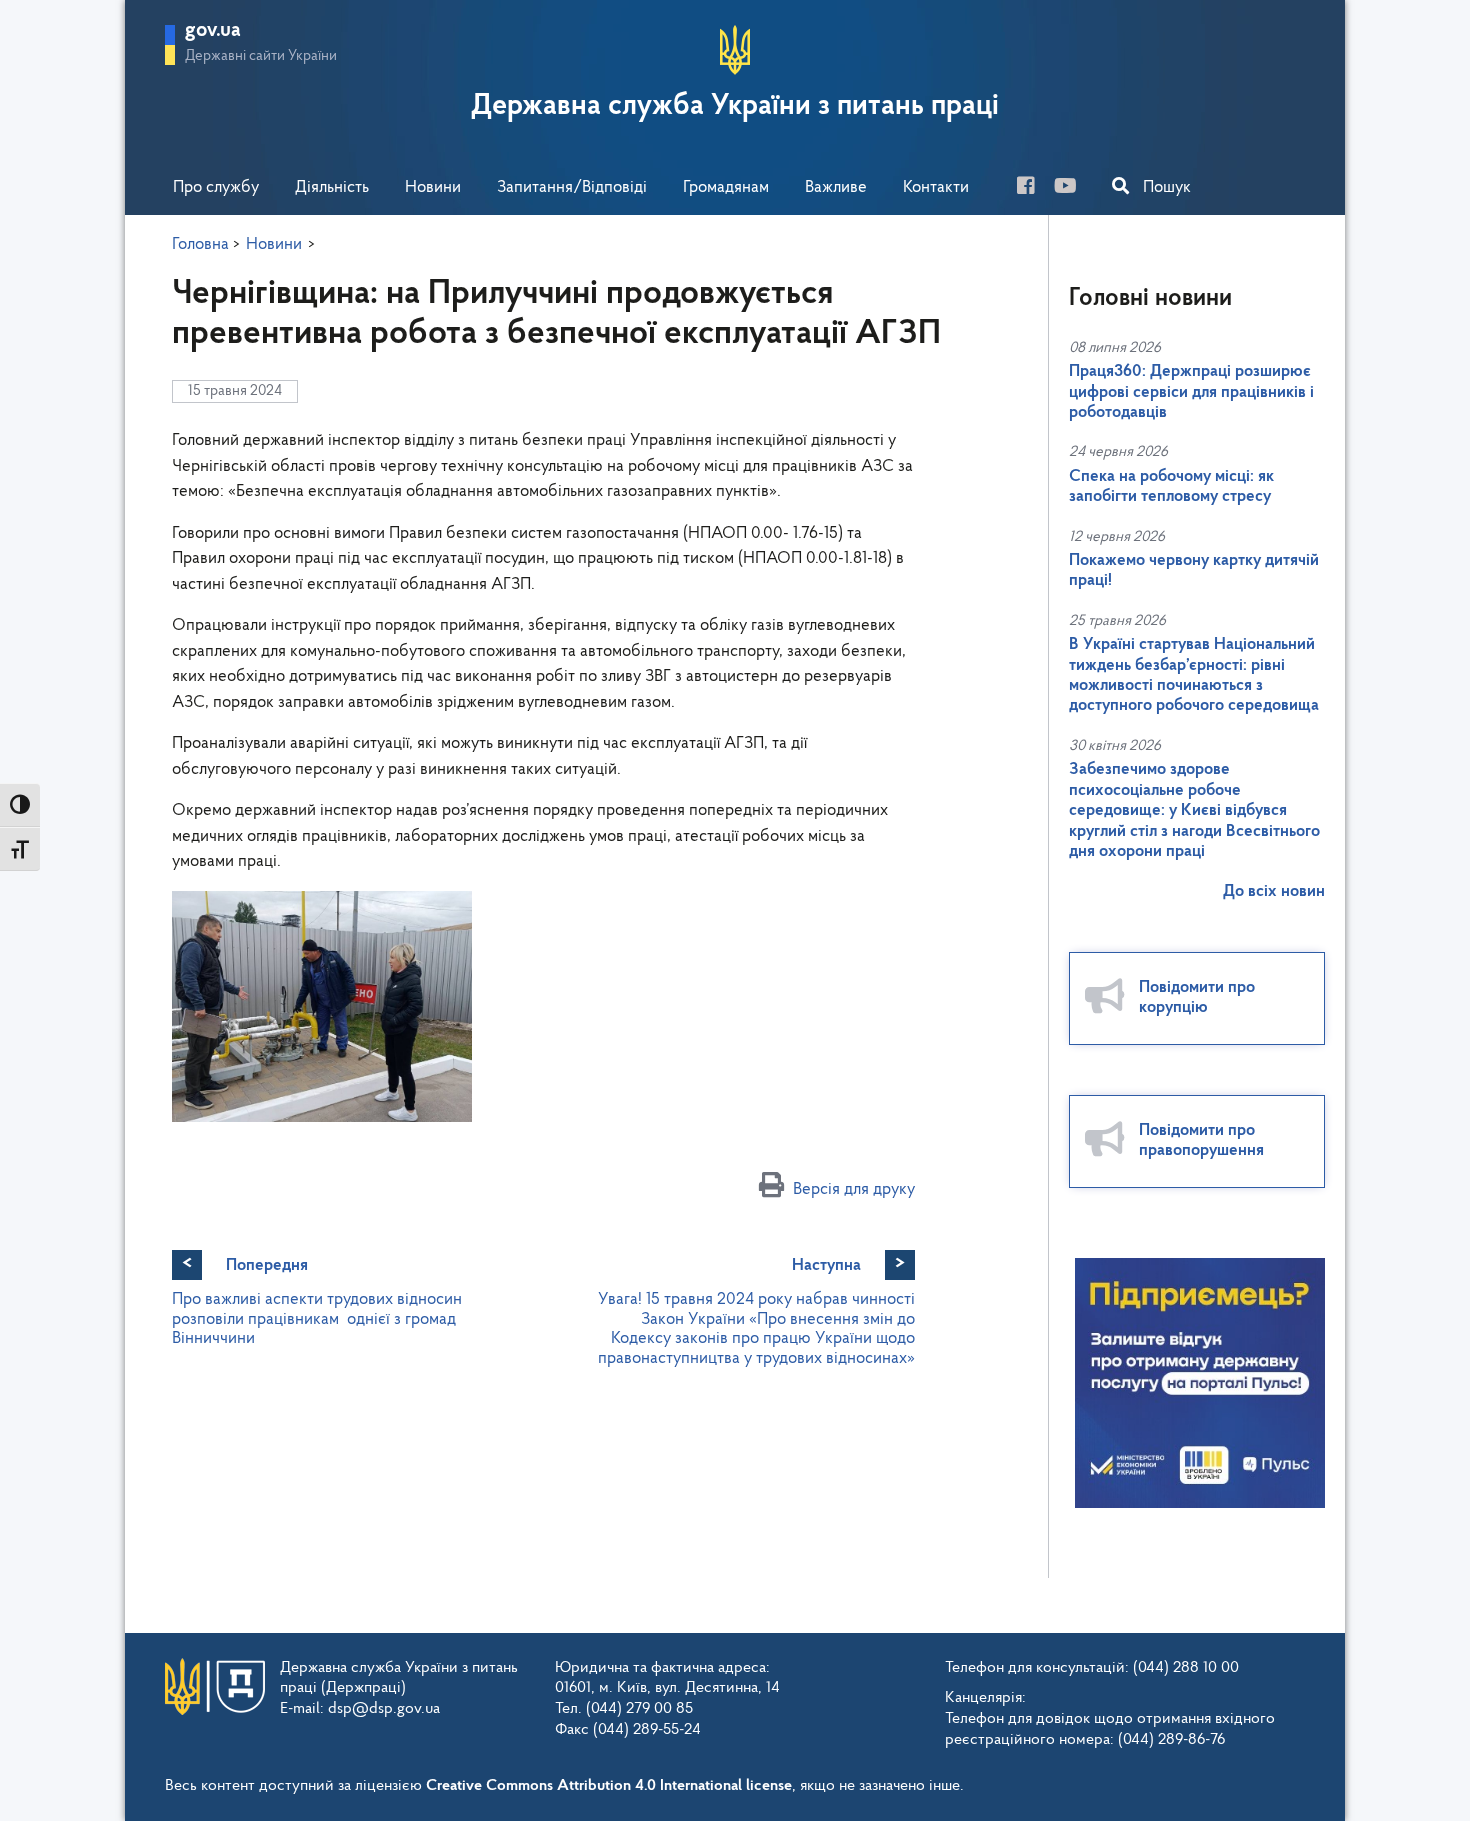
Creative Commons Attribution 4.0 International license (609, 1786)
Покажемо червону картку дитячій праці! (1194, 570)
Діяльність (332, 187)
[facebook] (1033, 188)
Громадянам (726, 187)
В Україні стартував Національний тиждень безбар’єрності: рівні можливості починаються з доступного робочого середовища (1194, 675)
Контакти (936, 187)
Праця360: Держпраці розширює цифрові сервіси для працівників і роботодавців (1191, 392)
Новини (433, 187)
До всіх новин (1274, 891)
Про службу (216, 187)
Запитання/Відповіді (572, 187)
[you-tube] (1073, 188)
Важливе (836, 187)
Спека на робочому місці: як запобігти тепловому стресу (1171, 486)
